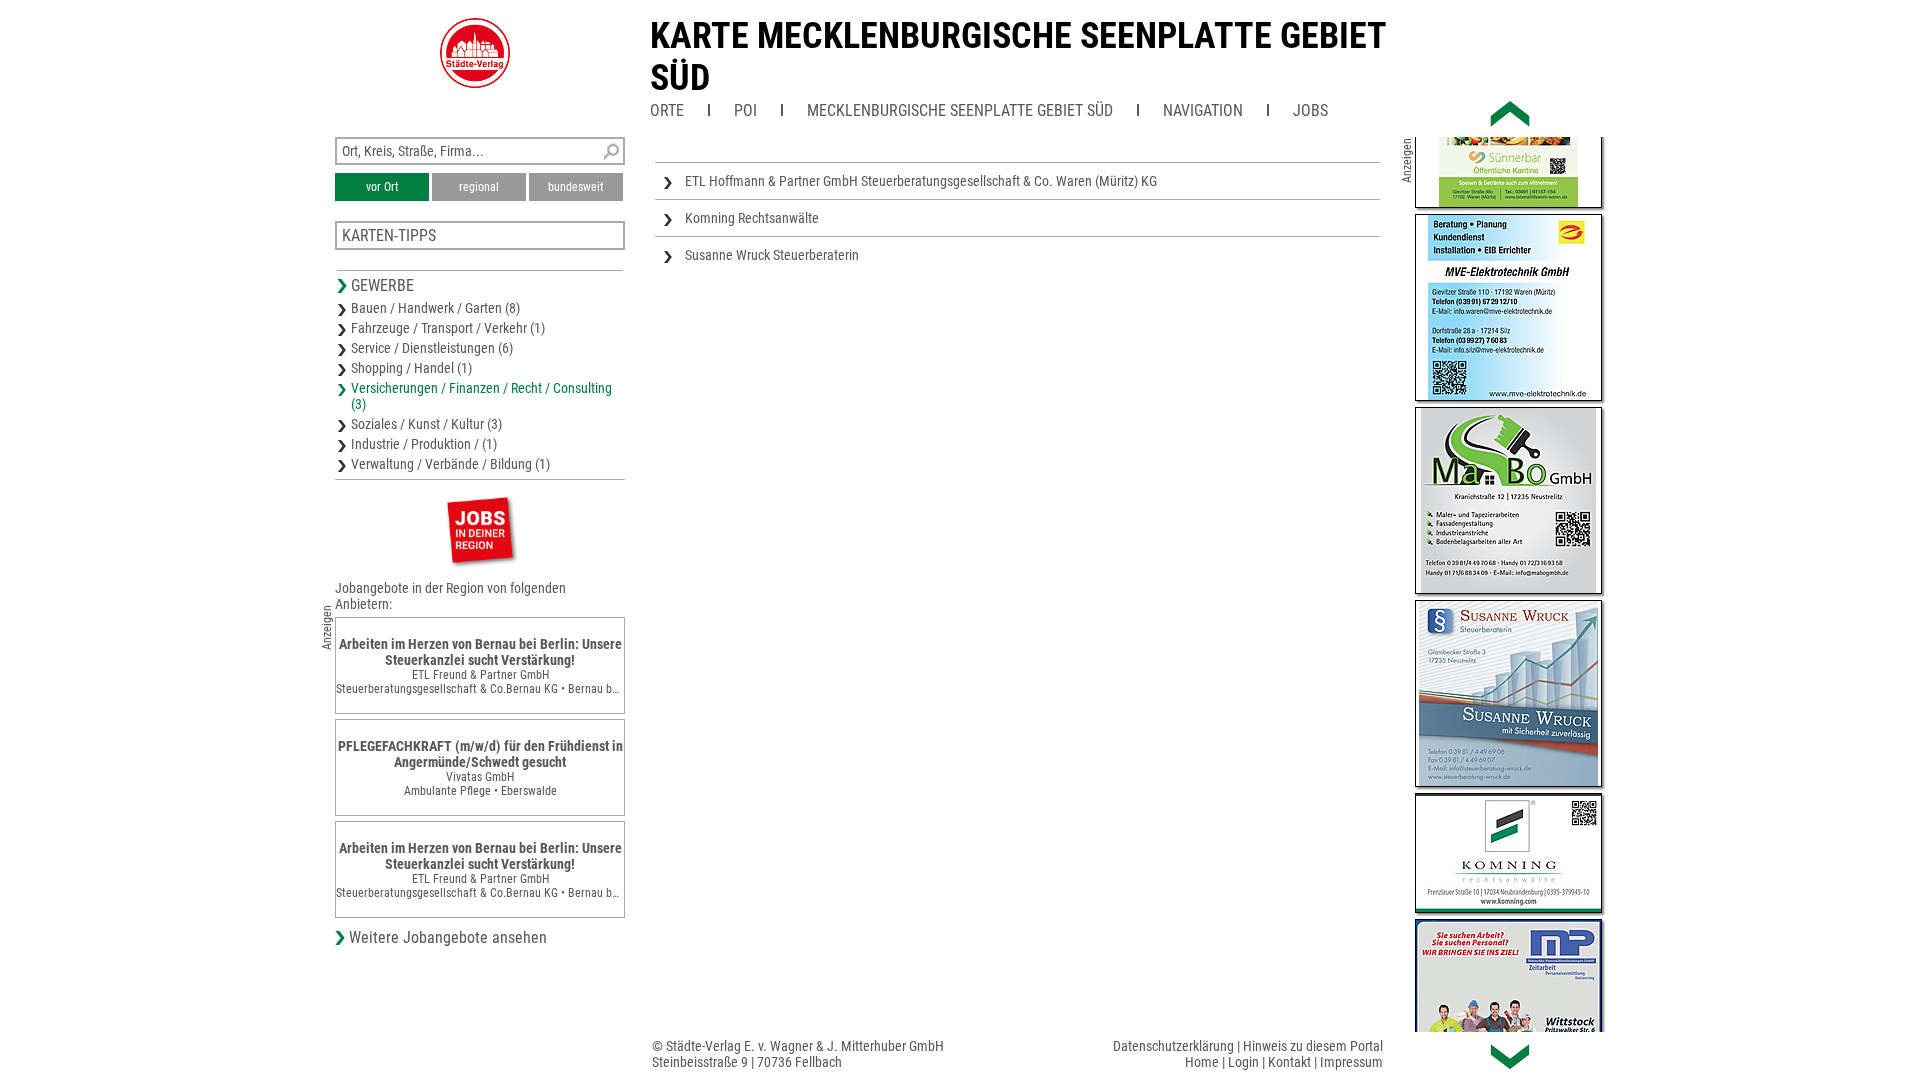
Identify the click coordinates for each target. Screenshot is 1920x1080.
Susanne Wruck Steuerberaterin (772, 255)
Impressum (1351, 1062)
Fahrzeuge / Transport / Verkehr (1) (448, 328)
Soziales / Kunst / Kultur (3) (426, 424)
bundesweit (576, 187)
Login (1243, 1062)
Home (1202, 1062)
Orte (667, 110)
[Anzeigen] (480, 529)
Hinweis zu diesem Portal (1313, 1046)
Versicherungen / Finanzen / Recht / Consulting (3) (481, 396)
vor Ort (382, 187)
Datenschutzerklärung (1173, 1046)
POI (745, 110)
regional (479, 187)
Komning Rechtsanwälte (752, 218)
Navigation (1203, 110)
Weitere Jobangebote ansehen (448, 937)
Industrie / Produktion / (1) (424, 444)
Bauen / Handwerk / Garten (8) (435, 308)
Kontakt (1289, 1062)
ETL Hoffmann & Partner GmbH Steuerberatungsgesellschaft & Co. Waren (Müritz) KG (921, 181)
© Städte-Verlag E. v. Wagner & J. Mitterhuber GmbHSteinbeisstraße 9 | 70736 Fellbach (798, 1054)
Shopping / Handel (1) (411, 368)
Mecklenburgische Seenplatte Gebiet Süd (960, 110)
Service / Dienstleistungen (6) (432, 348)
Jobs (1310, 110)
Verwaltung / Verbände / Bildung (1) (450, 464)
